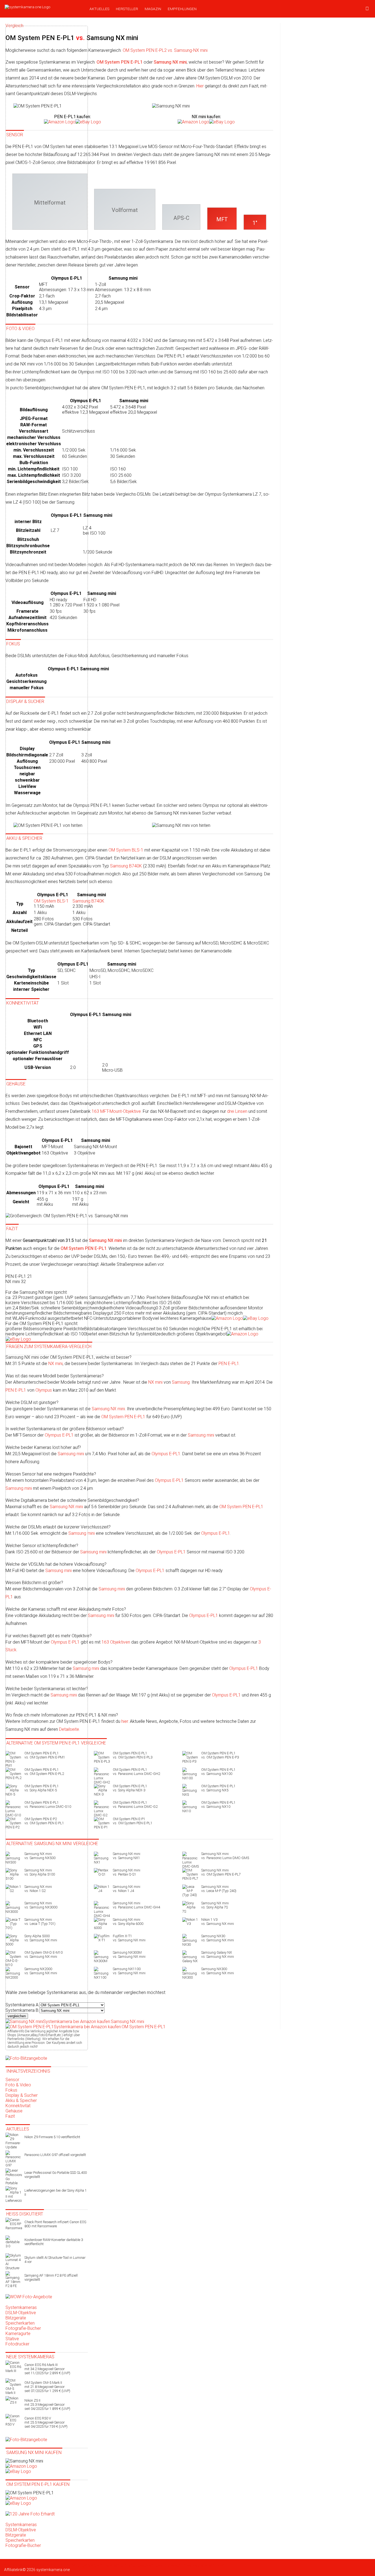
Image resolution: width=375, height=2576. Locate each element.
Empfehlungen (182, 9)
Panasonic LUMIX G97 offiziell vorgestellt (55, 2155)
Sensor (12, 2080)
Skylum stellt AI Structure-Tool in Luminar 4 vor (55, 2260)
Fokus (11, 2090)
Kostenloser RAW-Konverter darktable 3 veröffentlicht (54, 2242)
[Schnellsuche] (367, 9)
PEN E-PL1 (229, 1364)
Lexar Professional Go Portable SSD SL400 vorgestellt (56, 2175)
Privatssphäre (195, 2565)
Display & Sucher (22, 2095)
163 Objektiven (116, 1642)
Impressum (173, 2565)
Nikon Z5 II (47, 2405)
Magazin (153, 9)
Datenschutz (115, 2565)
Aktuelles (99, 9)
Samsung (181, 1382)
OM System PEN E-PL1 (123, 1417)
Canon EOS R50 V (46, 2422)
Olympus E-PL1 (166, 1454)
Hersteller (127, 9)
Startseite (12, 2565)
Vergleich (96, 2565)
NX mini (155, 1382)
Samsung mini (201, 1435)
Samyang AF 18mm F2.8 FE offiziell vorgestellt (51, 2277)
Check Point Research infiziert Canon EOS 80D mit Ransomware (55, 2224)
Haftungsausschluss (144, 2565)
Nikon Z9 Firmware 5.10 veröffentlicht (52, 2137)
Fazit (10, 2116)
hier (125, 1721)
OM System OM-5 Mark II (47, 2387)
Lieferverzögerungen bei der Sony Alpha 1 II (56, 2192)
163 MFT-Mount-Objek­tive (116, 1111)
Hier (200, 86)
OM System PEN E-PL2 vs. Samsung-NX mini (165, 50)
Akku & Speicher (21, 2100)
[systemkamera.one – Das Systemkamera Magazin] (43, 7)
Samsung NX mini (108, 1409)
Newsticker (30, 2565)
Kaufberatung (51, 2565)
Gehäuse (14, 2111)
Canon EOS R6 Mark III (47, 2369)
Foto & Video (18, 2085)
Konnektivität (18, 2106)
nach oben (216, 2565)
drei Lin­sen (237, 1111)
